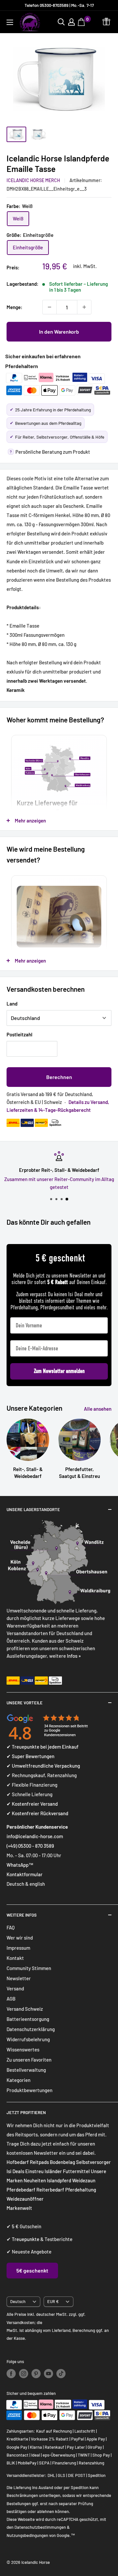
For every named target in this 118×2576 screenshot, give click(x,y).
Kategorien (19, 2080)
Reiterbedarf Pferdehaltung (66, 2190)
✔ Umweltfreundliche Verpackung (43, 1766)
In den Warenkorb (59, 332)
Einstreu (34, 2171)
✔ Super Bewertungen (30, 1756)
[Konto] (71, 22)
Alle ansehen (98, 1409)
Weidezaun (84, 2180)
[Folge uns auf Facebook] (11, 2374)
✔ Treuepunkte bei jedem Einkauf (43, 1747)
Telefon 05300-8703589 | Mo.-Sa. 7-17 (59, 5)
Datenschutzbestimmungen (40, 2527)
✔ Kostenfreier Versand (32, 1804)
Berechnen (59, 1077)
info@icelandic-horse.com (35, 1836)
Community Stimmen (29, 1968)
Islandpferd (59, 2180)
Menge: (14, 307)
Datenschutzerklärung (31, 2029)
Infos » (74, 1656)
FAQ (11, 1927)
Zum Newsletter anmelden (59, 1371)
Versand (15, 1988)
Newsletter (19, 1978)
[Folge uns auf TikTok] (61, 2374)
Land (12, 1004)
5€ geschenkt (32, 2270)
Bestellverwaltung (26, 2070)
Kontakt (15, 1958)
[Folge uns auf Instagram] (24, 2374)
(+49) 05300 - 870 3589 (30, 1846)
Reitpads (39, 2162)
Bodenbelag (63, 2162)
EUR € (53, 2301)
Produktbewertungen (29, 2090)
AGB (11, 1999)
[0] (82, 22)
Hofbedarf (18, 2162)
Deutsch (18, 2301)
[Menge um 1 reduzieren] (49, 307)
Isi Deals (15, 2171)
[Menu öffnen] (10, 22)
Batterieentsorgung (28, 2019)
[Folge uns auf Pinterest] (36, 2374)
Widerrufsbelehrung (28, 2039)
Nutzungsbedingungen (27, 2535)
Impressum (18, 1948)
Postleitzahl (20, 1034)
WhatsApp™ (20, 1865)
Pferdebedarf (21, 2190)
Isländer (53, 2171)
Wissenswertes (23, 2049)
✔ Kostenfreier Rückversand (37, 1813)
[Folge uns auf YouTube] (49, 2374)
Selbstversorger (93, 2162)
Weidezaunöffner (25, 2199)
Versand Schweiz (25, 2009)
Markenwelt (19, 2208)
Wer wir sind (20, 1938)
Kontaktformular (25, 1874)
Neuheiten (35, 2180)
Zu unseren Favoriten (29, 2060)
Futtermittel (76, 2171)
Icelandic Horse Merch (33, 180)
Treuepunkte (26, 2239)
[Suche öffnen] (61, 22)
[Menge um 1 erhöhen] (84, 307)
